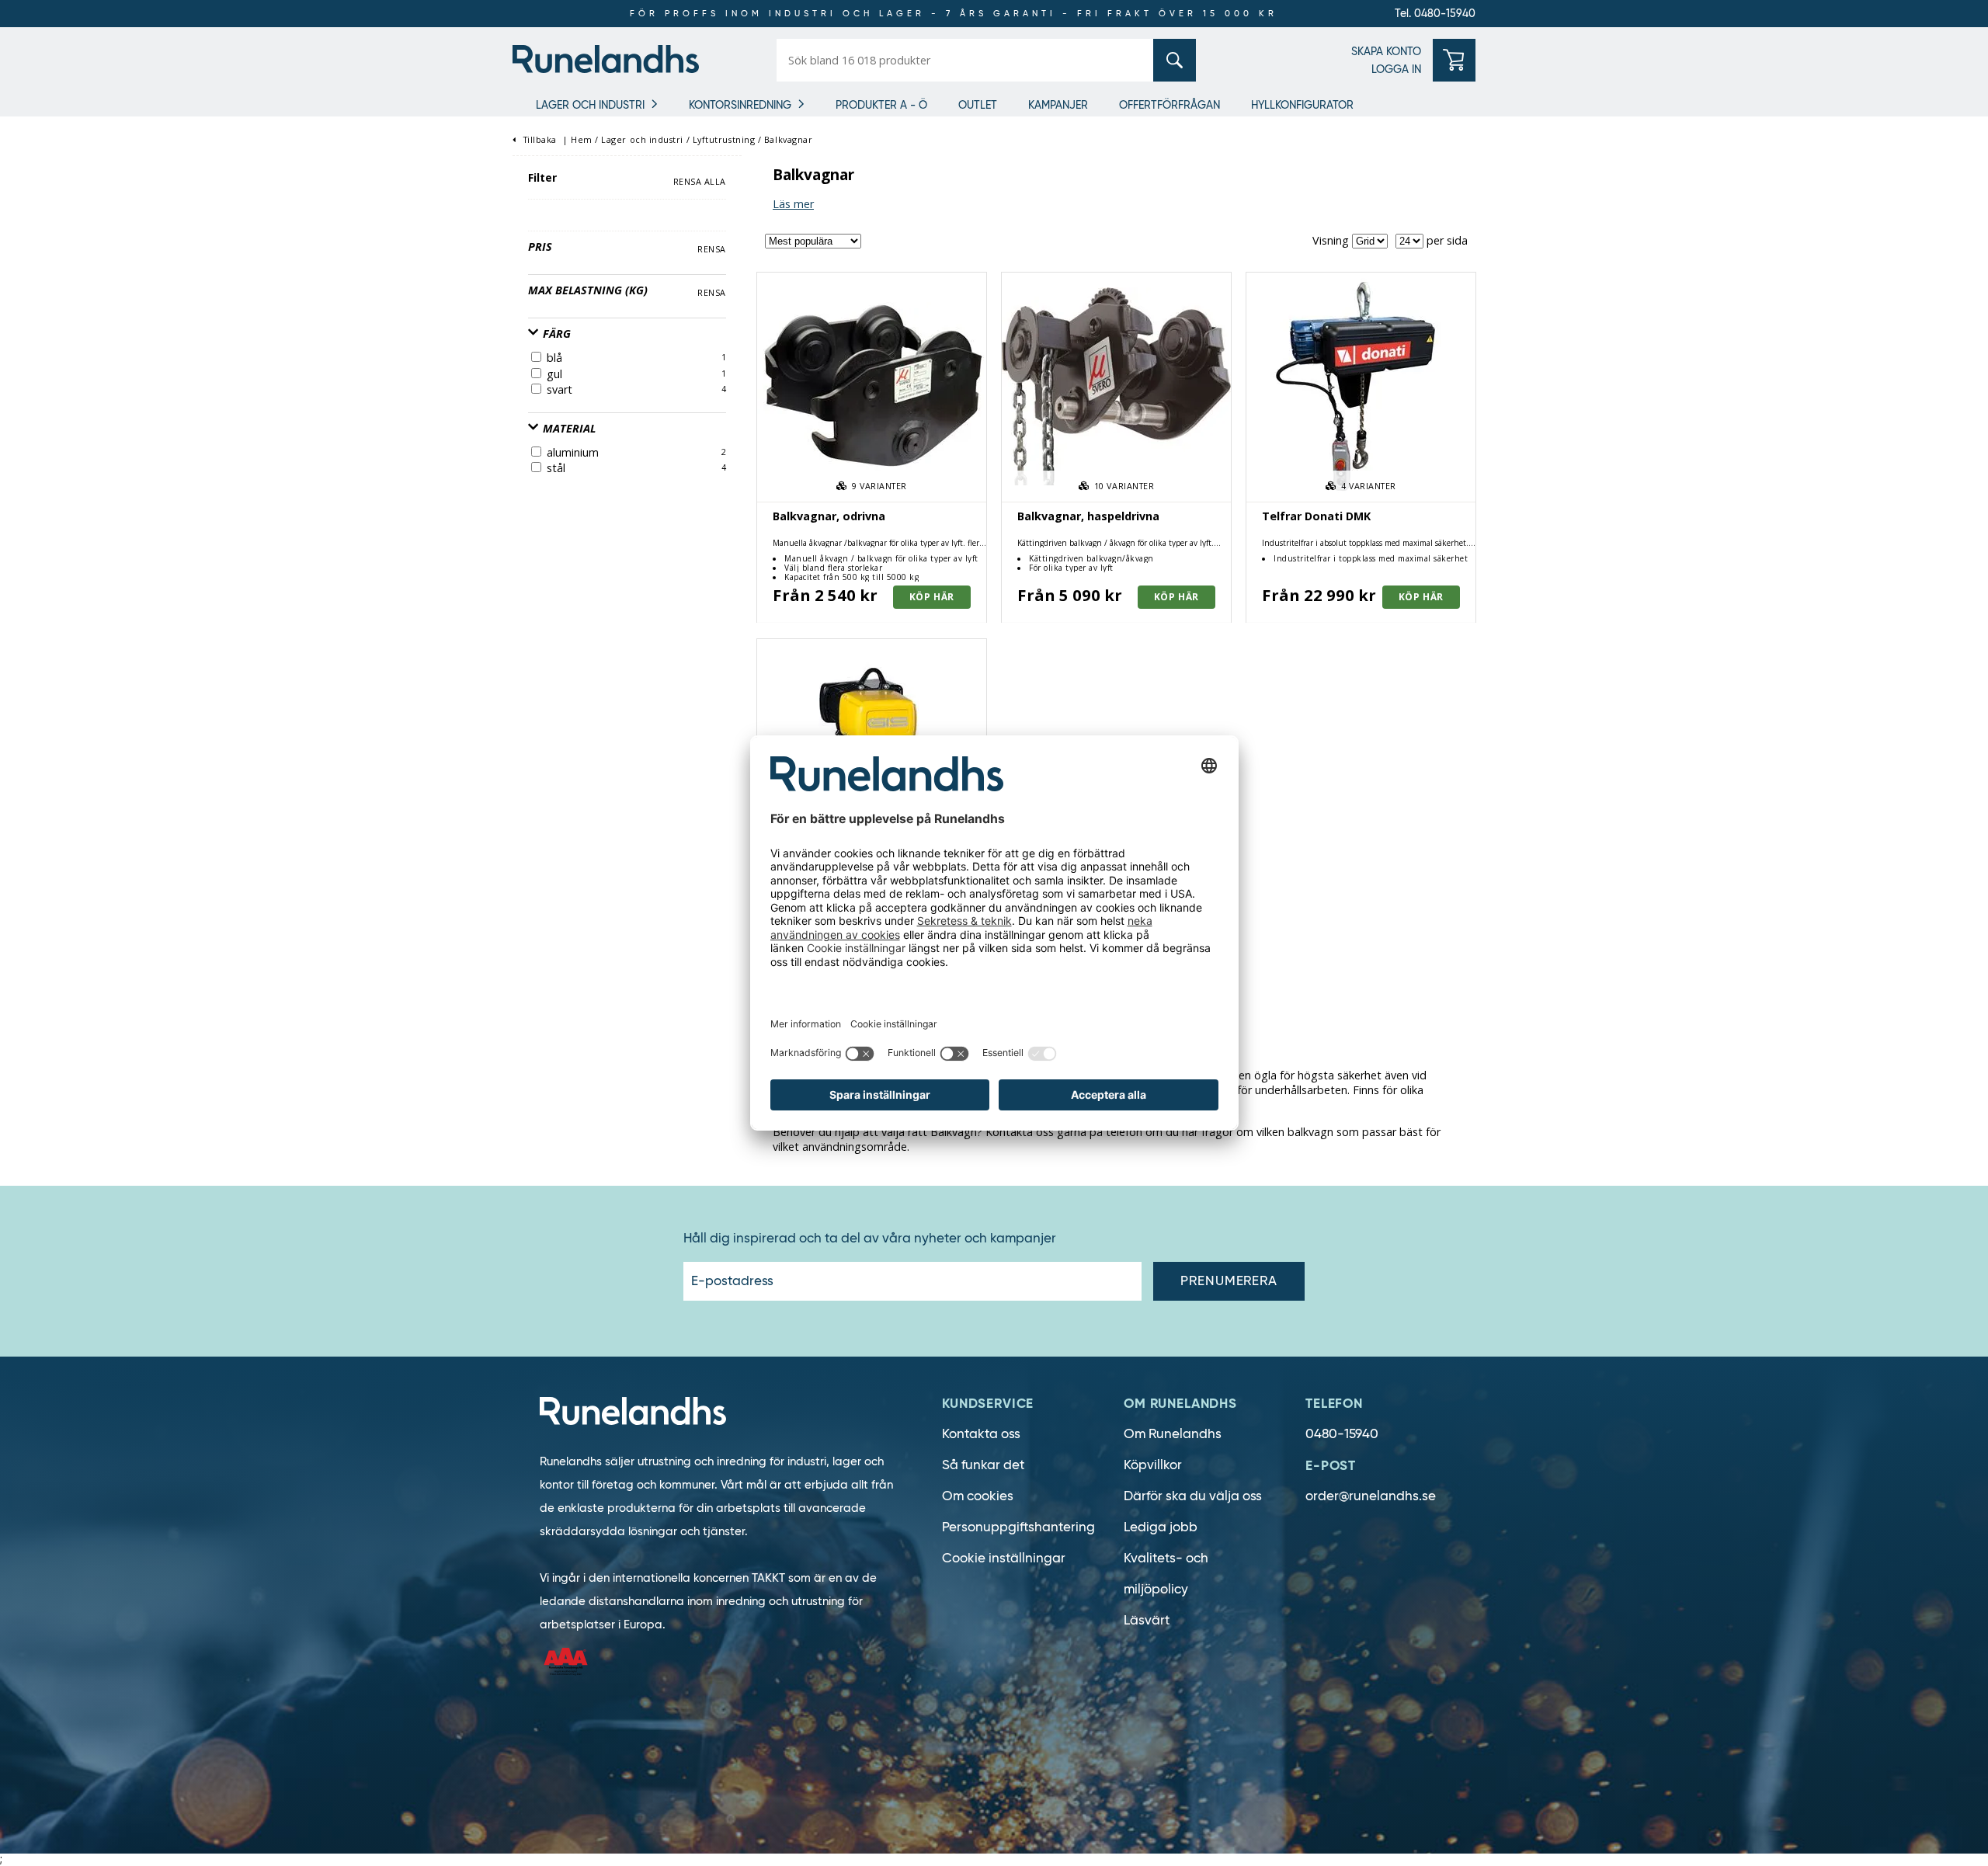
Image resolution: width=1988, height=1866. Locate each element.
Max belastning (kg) (588, 290)
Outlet (978, 105)
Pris (540, 247)
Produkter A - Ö (881, 105)
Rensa (712, 249)
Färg (555, 334)
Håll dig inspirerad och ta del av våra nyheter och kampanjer (870, 1239)
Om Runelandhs (1173, 1434)
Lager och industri (590, 105)
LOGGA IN (1396, 69)
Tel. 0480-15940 (1435, 13)
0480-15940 (1342, 1434)
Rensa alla (700, 181)
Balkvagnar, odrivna (829, 516)
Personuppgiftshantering (1018, 1527)
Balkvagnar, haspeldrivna (1088, 516)
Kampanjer (1058, 105)
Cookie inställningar (1004, 1558)
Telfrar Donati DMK (1316, 516)
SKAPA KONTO (1386, 51)
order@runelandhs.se (1371, 1496)
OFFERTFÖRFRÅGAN (1170, 105)
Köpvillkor (1153, 1465)
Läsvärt (1147, 1620)
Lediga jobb (1161, 1527)
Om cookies (978, 1496)
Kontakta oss (981, 1434)
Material (568, 428)
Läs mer (793, 204)
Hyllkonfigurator (1302, 105)
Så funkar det (983, 1465)
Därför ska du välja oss (1193, 1496)
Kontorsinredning (740, 105)
